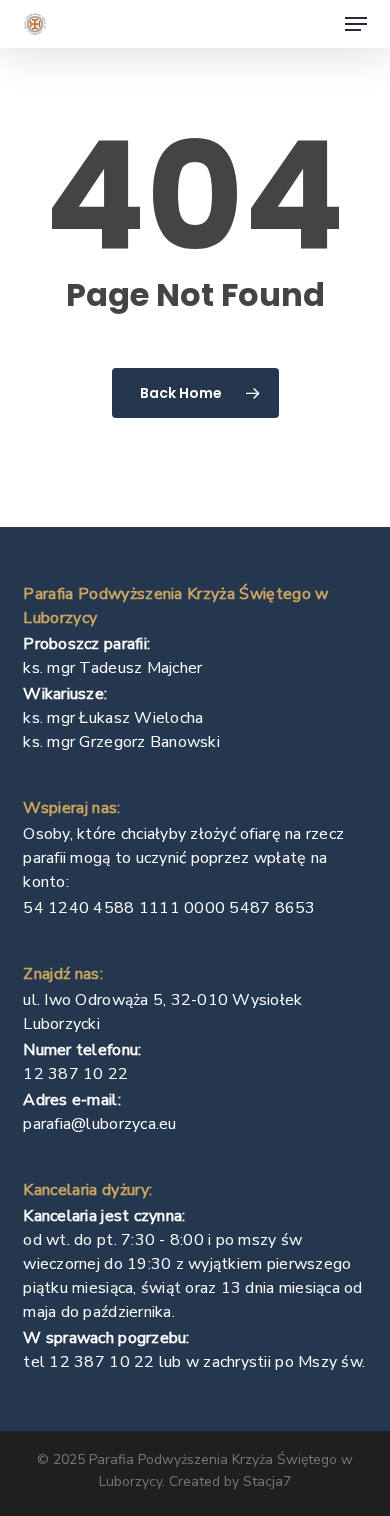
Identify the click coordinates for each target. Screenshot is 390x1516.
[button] (356, 24)
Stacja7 (267, 1481)
